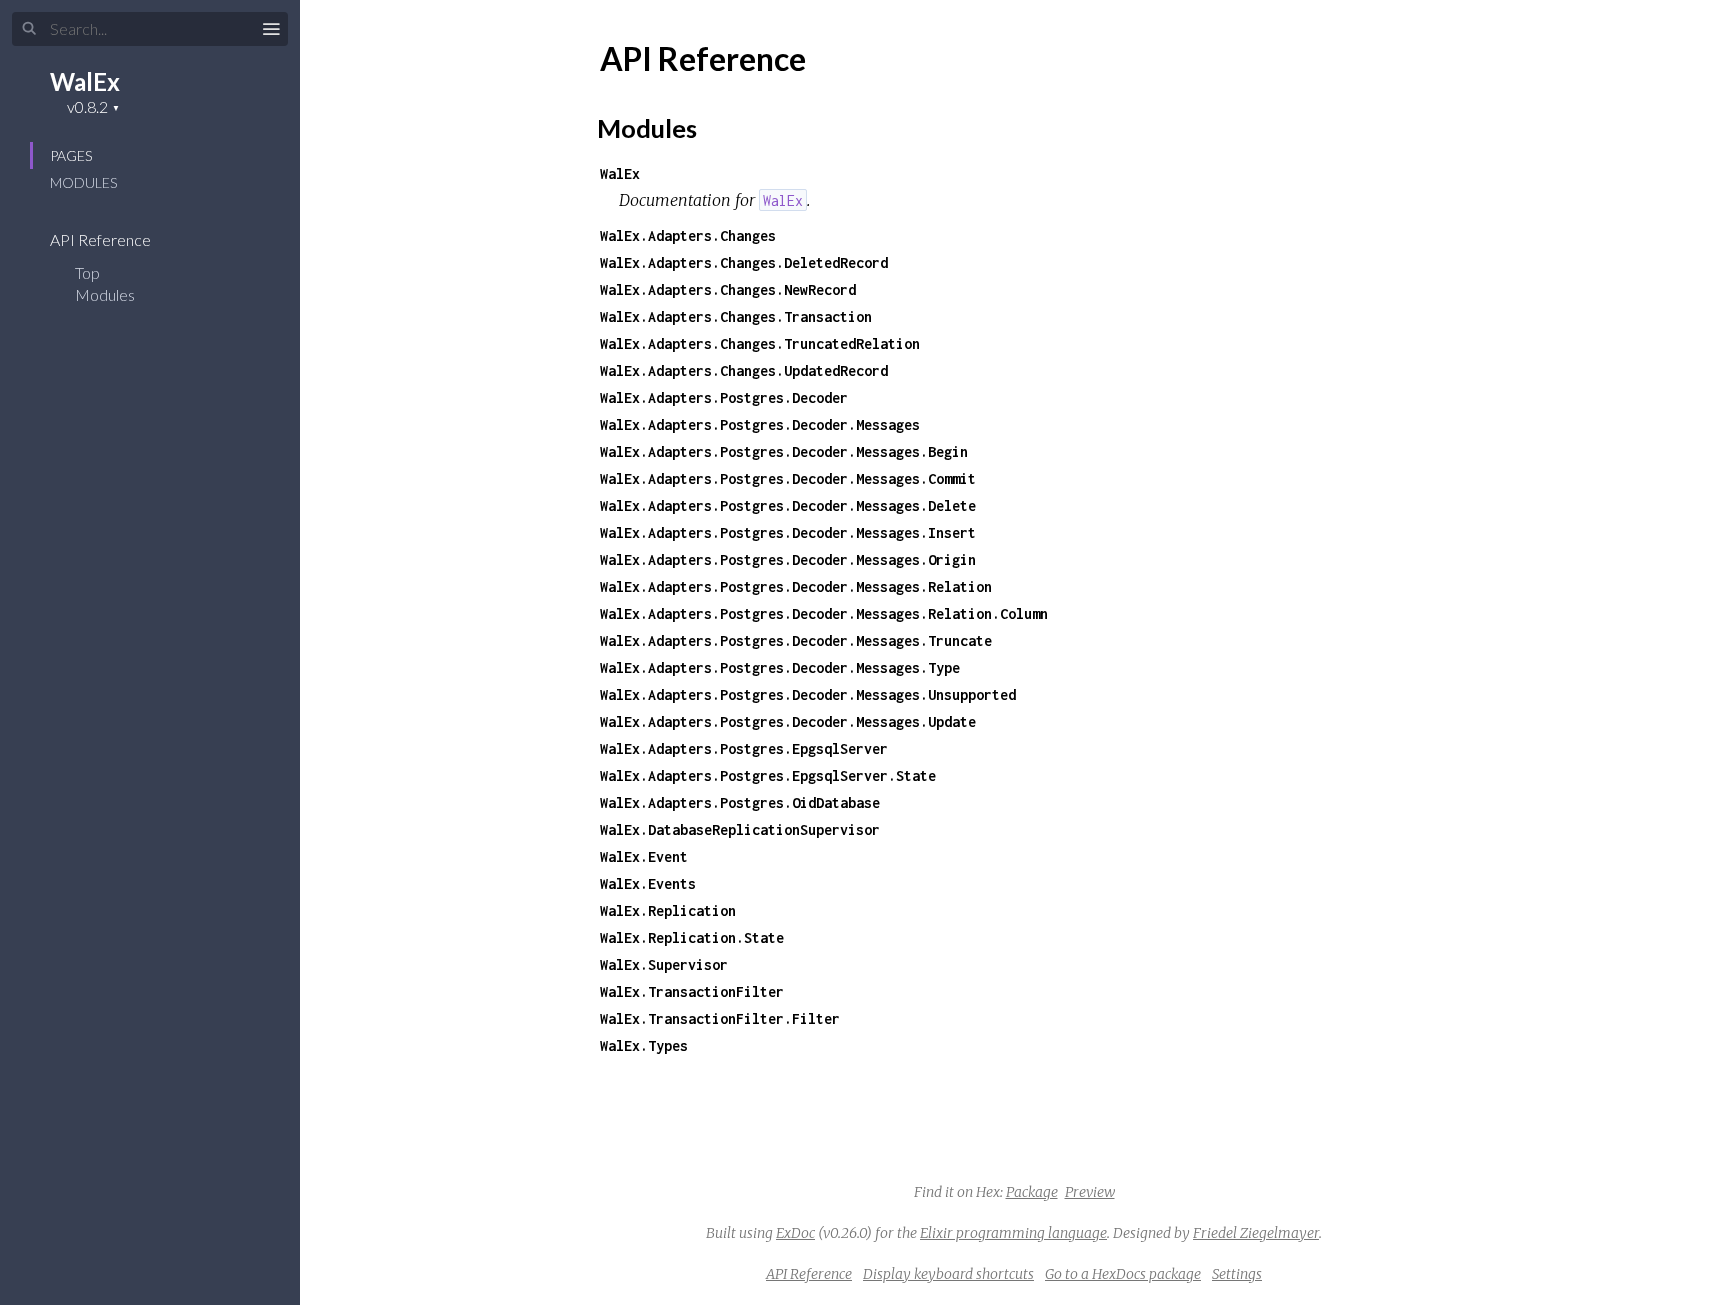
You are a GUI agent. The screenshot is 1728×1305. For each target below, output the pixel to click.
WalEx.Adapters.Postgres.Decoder (724, 397)
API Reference (102, 239)
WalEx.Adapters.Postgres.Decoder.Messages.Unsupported (808, 694)
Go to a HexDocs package (1123, 1274)
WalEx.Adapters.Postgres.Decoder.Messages (760, 424)
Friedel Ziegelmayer (1256, 1233)
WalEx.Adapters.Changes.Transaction (736, 316)
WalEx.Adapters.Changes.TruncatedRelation (760, 343)
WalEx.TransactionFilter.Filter (720, 1018)
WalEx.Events (648, 883)
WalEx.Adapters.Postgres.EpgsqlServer (744, 748)
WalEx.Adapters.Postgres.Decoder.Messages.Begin (784, 451)
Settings (1237, 1274)
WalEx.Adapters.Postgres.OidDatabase (740, 802)
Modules (83, 182)
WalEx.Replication (668, 910)
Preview (1090, 1192)
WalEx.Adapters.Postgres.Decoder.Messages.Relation (796, 586)
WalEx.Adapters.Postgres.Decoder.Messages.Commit (788, 478)
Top (87, 272)
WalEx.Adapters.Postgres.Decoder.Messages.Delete (788, 505)
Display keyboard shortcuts (948, 1274)
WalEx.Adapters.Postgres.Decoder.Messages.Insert (788, 532)
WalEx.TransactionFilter (692, 991)
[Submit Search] (29, 29)
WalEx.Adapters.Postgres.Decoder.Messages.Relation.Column (824, 613)
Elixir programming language (1013, 1233)
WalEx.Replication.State (692, 937)
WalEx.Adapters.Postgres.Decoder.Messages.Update (788, 721)
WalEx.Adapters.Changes (688, 235)
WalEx (85, 81)
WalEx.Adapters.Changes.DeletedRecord (744, 262)
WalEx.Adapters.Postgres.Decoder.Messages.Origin (788, 559)
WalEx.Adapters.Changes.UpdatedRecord (744, 370)
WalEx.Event (644, 856)
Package (1032, 1192)
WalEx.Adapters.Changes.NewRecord (728, 289)
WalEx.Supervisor (664, 964)
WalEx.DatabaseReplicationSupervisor (740, 829)
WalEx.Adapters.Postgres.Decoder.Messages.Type (780, 667)
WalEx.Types (644, 1045)
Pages (71, 155)
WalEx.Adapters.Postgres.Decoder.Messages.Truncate (796, 640)
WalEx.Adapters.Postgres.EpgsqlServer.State (768, 775)
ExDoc (795, 1233)
